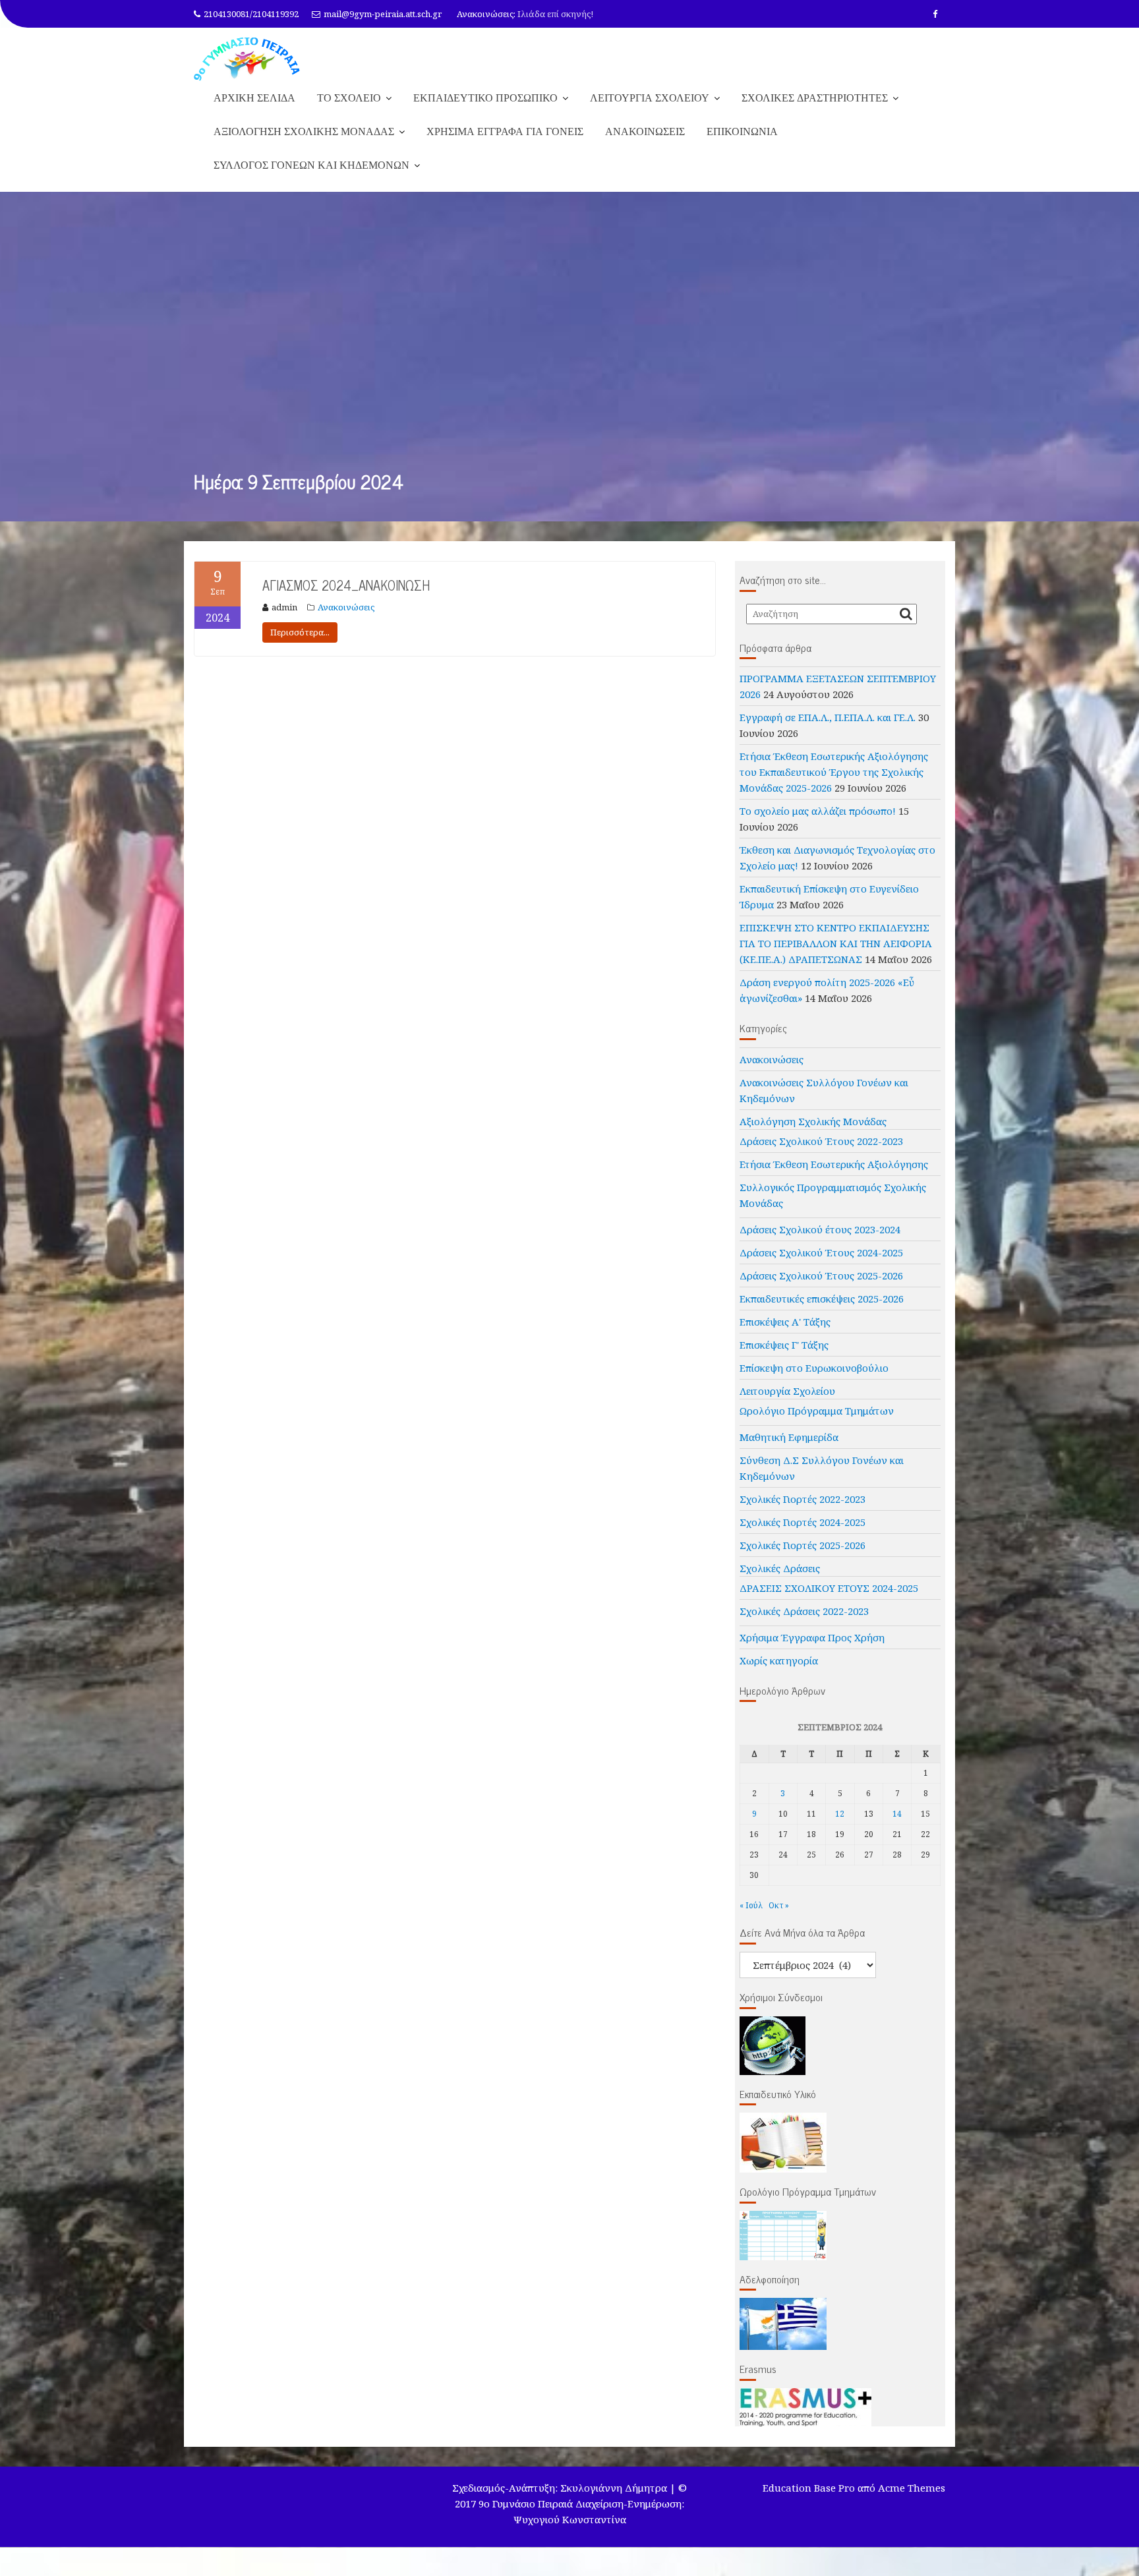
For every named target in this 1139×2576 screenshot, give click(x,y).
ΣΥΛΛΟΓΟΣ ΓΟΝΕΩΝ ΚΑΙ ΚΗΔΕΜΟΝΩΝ (311, 165)
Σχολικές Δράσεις (780, 1568)
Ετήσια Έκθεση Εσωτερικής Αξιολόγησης (834, 1164)
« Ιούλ (751, 1905)
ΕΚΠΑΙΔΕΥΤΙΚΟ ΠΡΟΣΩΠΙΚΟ (485, 98)
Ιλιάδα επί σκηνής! (555, 14)
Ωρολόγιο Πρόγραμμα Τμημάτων (817, 1411)
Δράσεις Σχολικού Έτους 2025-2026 (821, 1275)
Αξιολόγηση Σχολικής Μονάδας (813, 1121)
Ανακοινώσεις (346, 607)
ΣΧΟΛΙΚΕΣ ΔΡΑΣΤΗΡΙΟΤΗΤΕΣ (815, 98)
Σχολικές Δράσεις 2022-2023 (804, 1611)
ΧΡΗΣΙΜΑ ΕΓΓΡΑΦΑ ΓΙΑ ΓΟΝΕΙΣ (505, 131)
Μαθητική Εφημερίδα (789, 1437)
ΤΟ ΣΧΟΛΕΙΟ (349, 98)
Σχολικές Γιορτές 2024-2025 (803, 1522)
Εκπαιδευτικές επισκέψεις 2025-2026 (822, 1299)
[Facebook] (935, 14)
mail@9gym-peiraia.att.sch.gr (383, 14)
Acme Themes (912, 2488)
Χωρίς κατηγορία (779, 1660)
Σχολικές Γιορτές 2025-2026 (803, 1545)
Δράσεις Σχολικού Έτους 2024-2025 (821, 1252)
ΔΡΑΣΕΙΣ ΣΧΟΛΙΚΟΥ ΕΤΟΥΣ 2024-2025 (829, 1588)
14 (897, 1814)
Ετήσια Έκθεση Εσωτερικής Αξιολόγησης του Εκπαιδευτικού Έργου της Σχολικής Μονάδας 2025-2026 (834, 772)
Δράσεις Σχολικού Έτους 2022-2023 (821, 1141)
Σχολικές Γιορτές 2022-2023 (803, 1499)
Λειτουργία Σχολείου (787, 1391)
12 (840, 1814)
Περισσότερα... (300, 632)
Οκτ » (779, 1905)
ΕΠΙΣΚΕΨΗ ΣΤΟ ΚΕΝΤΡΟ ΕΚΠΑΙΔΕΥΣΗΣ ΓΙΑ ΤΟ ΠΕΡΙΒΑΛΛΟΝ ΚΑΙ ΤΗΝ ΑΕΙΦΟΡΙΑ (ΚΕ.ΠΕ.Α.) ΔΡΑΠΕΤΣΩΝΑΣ (836, 943)
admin (284, 607)
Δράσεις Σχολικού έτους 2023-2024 (820, 1229)
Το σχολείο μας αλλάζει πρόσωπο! (818, 811)
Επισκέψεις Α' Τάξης (785, 1322)
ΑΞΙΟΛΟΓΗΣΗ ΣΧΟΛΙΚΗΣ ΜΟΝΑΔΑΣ (304, 131)
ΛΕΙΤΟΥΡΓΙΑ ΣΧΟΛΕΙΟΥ (650, 98)
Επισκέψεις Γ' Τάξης (784, 1345)
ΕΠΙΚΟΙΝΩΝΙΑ (742, 131)
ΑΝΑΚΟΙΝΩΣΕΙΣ (645, 131)
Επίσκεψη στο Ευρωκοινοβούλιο (814, 1368)
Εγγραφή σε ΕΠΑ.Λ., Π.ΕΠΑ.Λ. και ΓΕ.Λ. (828, 717)
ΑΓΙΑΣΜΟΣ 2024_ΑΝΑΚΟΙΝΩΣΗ (346, 585)
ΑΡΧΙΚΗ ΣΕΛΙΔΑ (254, 98)
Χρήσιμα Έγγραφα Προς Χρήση (812, 1637)
